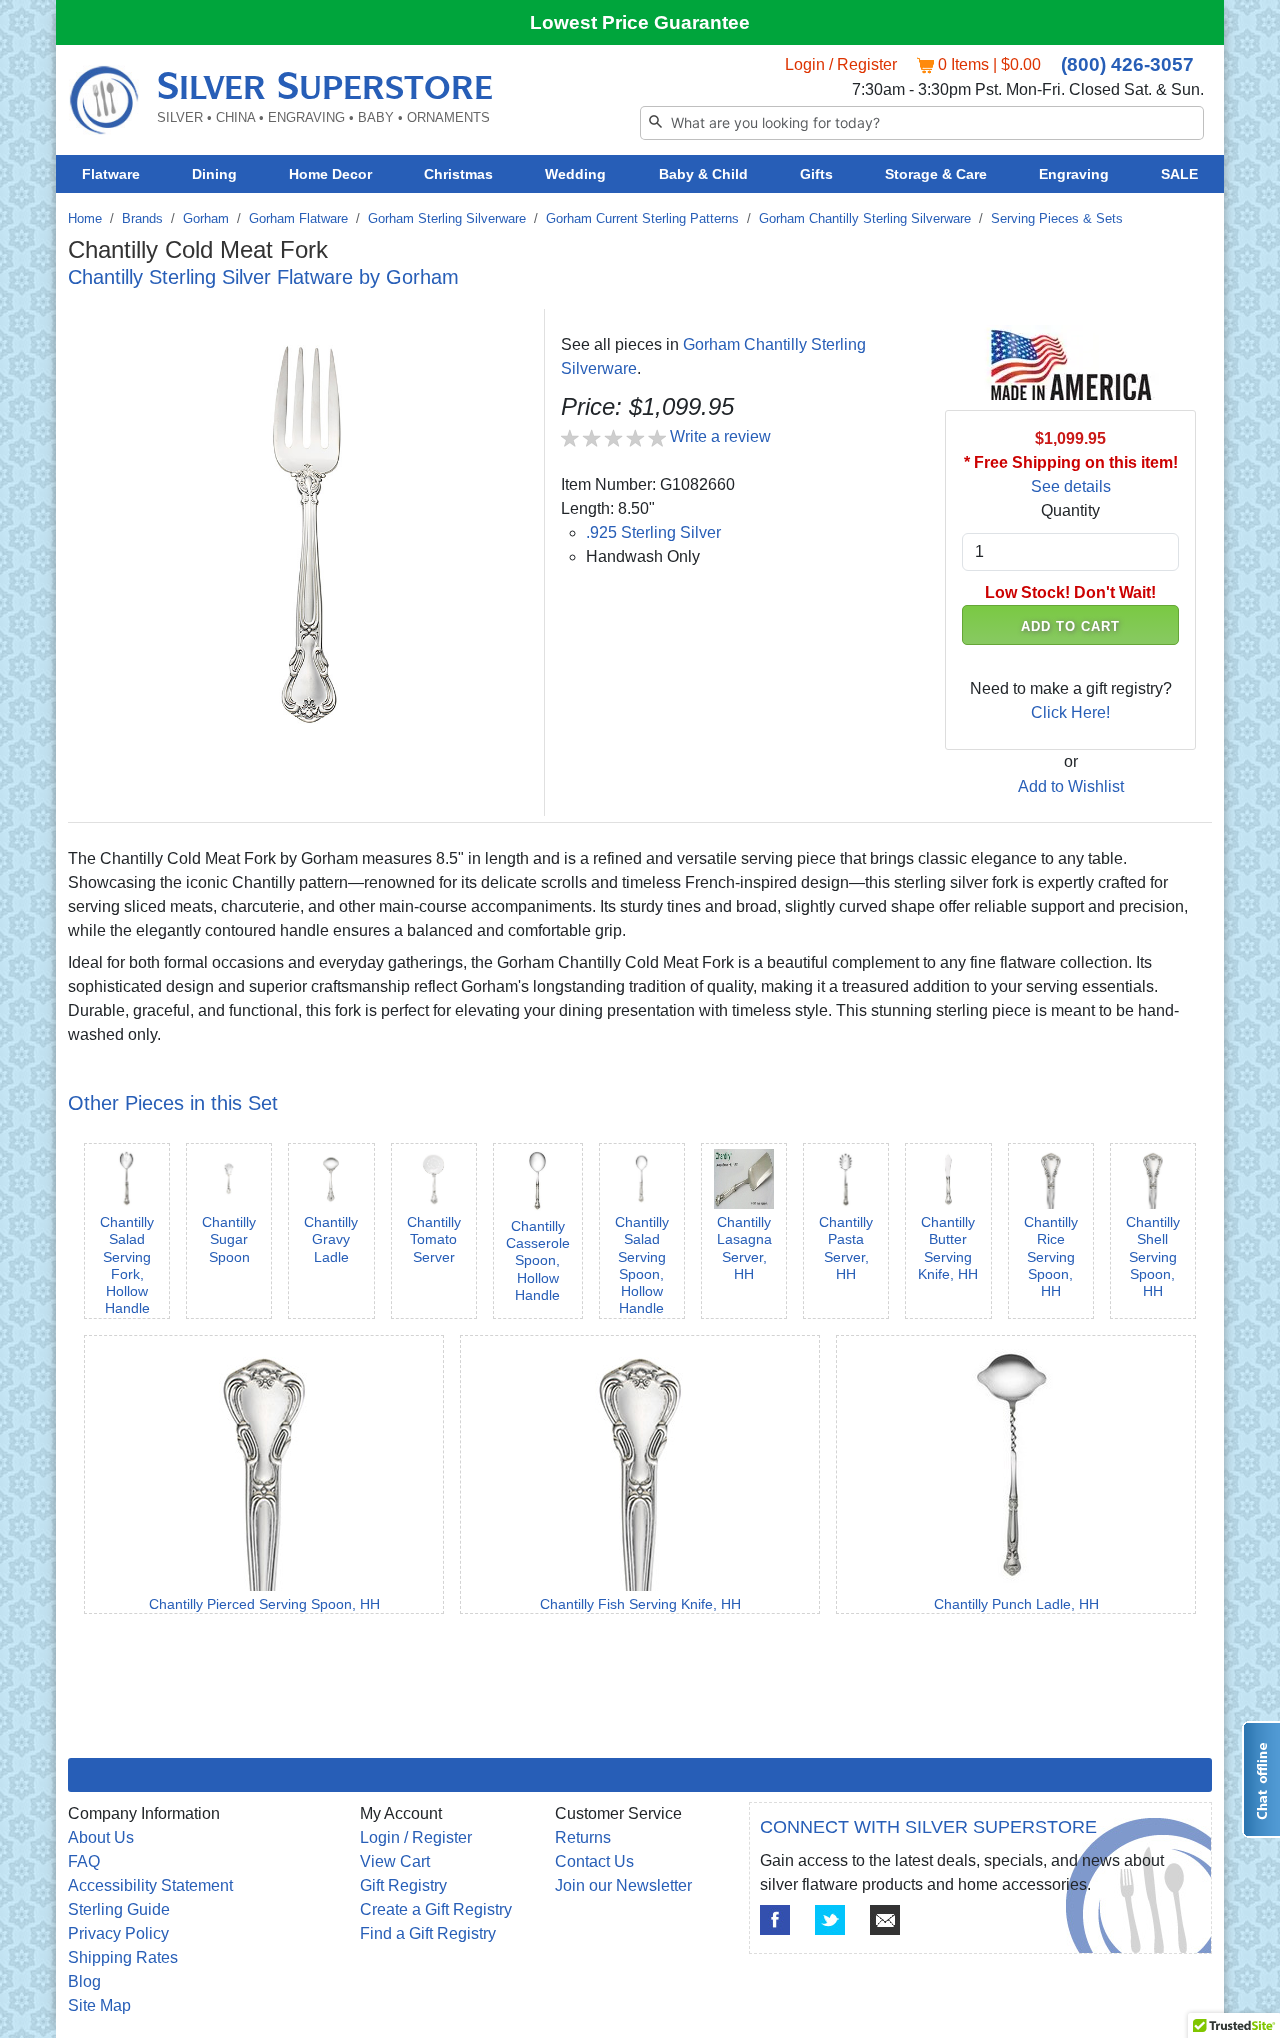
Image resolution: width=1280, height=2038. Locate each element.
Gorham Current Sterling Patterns (642, 218)
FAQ (84, 1861)
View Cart (395, 1861)
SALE (1179, 174)
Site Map (99, 2005)
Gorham (206, 218)
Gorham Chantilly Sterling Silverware (865, 218)
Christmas (458, 174)
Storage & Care (936, 174)
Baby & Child (703, 174)
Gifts (816, 174)
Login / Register (841, 64)
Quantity (1070, 510)
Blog (84, 1981)
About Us (101, 1837)
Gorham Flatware (298, 218)
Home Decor (330, 174)
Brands (142, 218)
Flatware (111, 174)
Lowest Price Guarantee (640, 22)
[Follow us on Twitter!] (830, 1920)
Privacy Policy (118, 1933)
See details (1071, 486)
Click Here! (1070, 712)
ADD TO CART (1071, 626)
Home (85, 218)
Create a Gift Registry (436, 1909)
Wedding (575, 174)
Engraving (1074, 174)
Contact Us (594, 1861)
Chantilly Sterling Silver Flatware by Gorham (263, 277)
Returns (583, 1837)
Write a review (720, 436)
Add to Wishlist (1071, 786)
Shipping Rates (123, 1957)
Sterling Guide (119, 1909)
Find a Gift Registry (428, 1933)
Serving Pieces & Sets (1057, 218)
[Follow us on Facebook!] (775, 1920)
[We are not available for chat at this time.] (1261, 1779)
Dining (214, 174)
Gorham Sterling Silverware (447, 218)
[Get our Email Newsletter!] (885, 1920)
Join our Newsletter (623, 1885)
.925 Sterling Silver (653, 532)
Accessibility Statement (150, 1885)
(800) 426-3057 (1127, 64)
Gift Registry (403, 1885)
